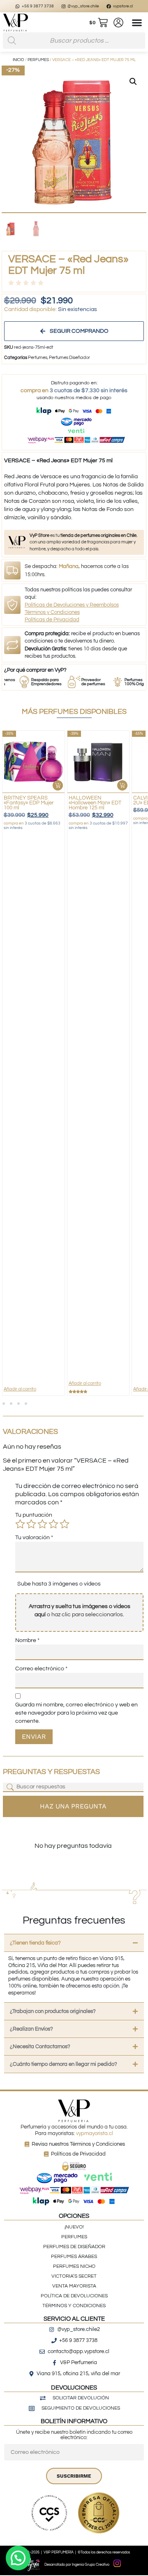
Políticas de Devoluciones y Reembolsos (72, 605)
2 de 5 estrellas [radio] (31, 1524)
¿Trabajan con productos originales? (53, 2011)
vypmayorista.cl (95, 2133)
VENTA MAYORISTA (74, 2286)
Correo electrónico (41, 1669)
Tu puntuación (34, 1515)
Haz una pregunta (73, 1806)
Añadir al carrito (20, 1389)
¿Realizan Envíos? (31, 2029)
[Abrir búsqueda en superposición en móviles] (74, 41)
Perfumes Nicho (74, 2266)
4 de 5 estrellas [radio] (53, 1524)
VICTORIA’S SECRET (74, 2276)
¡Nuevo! (74, 2227)
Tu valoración (34, 1538)
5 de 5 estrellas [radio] (65, 1524)
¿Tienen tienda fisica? (35, 1943)
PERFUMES (74, 2237)
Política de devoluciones (74, 2296)
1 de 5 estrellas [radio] (20, 1524)
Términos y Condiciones (52, 612)
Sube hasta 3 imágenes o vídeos (59, 1584)
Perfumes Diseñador (69, 358)
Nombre (27, 1640)
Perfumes (38, 60)
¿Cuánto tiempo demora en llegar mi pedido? (64, 2064)
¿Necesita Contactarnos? (40, 2047)
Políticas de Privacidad (52, 620)
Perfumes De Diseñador (74, 2247)
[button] (137, 23)
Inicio (18, 60)
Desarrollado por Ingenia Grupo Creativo (77, 2565)
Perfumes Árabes (74, 2257)
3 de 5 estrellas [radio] (42, 1524)
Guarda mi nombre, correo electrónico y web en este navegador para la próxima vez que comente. (76, 1713)
